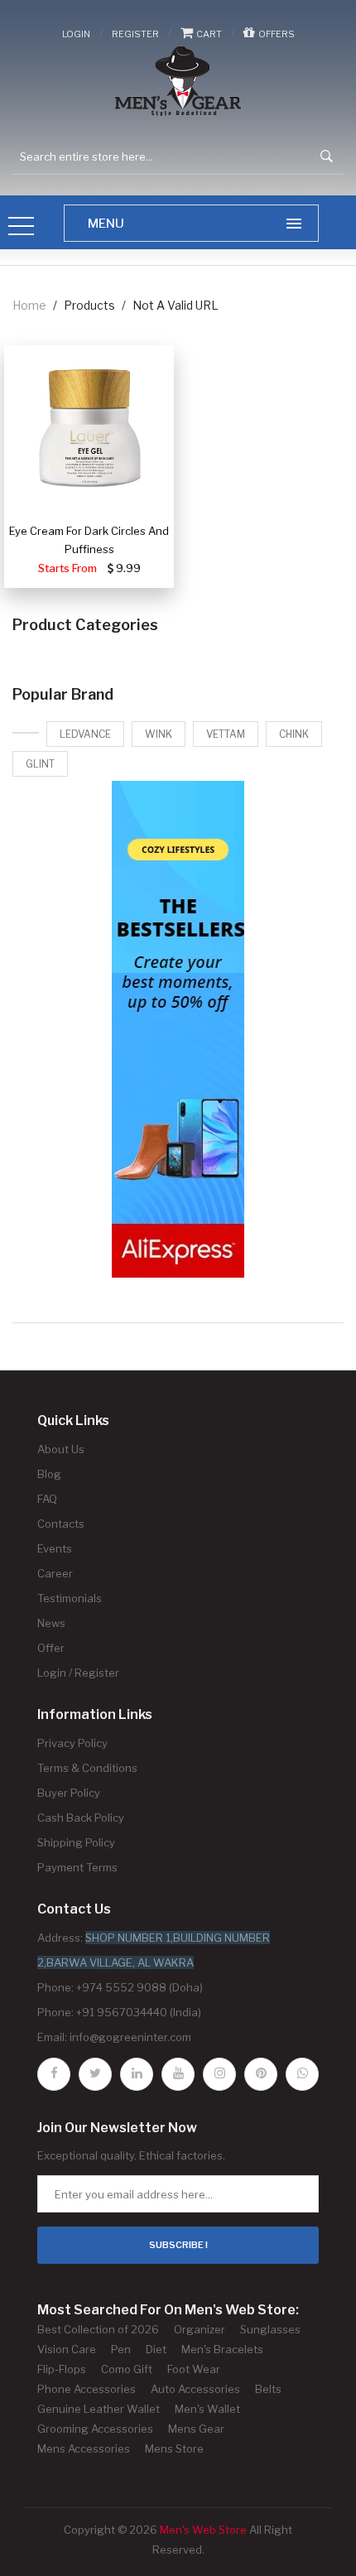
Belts (268, 2389)
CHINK (294, 734)
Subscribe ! (178, 2245)
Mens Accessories (84, 2448)
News (51, 1623)
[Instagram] (219, 2074)
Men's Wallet (207, 2409)
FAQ (47, 1499)
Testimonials (70, 1598)
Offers (275, 34)
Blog (49, 1474)
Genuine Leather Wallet (99, 2409)
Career (55, 1573)
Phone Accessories (87, 2389)
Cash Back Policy (81, 1818)
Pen (121, 2349)
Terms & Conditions (87, 1768)
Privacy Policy (72, 1743)
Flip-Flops (62, 2369)
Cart (207, 34)
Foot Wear (194, 2369)
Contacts (61, 1524)
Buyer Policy (69, 1793)
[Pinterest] (261, 2074)
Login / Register (78, 1673)
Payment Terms (77, 1867)
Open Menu (22, 227)
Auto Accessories (195, 2389)
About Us (61, 1449)
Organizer (200, 2329)
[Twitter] (95, 2074)
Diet (156, 2349)
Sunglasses (270, 2329)
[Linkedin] (137, 2074)
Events (55, 1548)
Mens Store (174, 2448)
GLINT (40, 764)
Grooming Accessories (95, 2429)
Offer (51, 1648)
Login (76, 34)
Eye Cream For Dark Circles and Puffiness (89, 540)
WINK (159, 734)
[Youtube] (178, 2074)
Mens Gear (196, 2429)
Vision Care (67, 2349)
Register (135, 34)
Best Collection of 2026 (98, 2329)
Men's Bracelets (222, 2349)
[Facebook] (54, 2074)
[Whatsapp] (302, 2074)
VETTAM (226, 734)
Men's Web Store (203, 2530)
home (29, 305)
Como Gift (127, 2369)
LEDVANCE (85, 734)
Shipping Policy (76, 1842)
